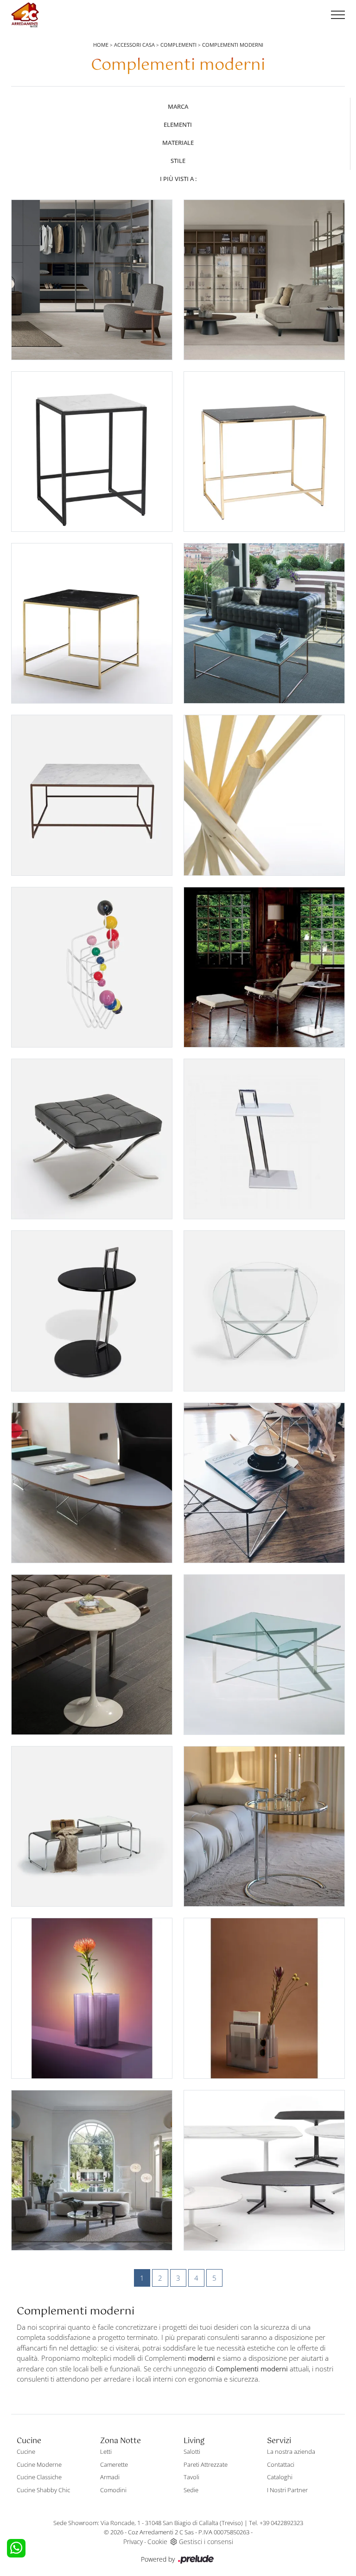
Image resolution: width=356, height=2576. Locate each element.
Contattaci (281, 2464)
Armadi (110, 2477)
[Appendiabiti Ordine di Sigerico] (92, 967)
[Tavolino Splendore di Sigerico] (92, 623)
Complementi (178, 45)
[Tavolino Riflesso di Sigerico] (264, 623)
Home (101, 45)
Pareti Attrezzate (206, 2464)
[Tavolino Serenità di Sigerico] (264, 452)
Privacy (133, 2542)
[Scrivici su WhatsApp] (16, 2548)
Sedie (191, 2490)
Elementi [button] (178, 125)
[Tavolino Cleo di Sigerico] (264, 1311)
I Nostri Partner (287, 2490)
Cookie (157, 2542)
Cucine (26, 2451)
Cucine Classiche (39, 2477)
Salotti (192, 2451)
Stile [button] (178, 161)
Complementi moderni (233, 45)
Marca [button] (178, 106)
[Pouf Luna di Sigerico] (92, 1139)
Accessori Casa (134, 45)
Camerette (114, 2464)
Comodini (113, 2490)
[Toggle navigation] (338, 15)
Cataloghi (280, 2477)
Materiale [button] (178, 143)
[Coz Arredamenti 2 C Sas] (25, 15)
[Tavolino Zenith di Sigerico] (264, 1655)
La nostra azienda (291, 2451)
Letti (106, 2451)
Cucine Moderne (39, 2464)
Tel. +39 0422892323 (276, 2523)
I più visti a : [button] (178, 179)
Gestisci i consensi (206, 2542)
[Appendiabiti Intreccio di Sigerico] (264, 795)
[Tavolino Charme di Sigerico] (92, 1655)
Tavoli (191, 2477)
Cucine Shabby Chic (43, 2490)
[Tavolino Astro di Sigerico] (264, 1826)
